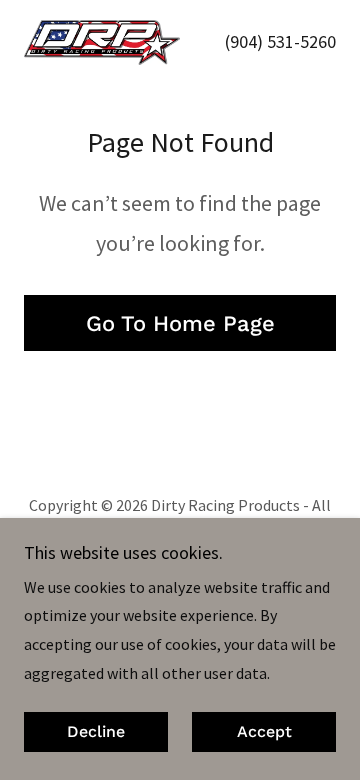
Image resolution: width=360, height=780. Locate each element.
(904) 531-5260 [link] (280, 41)
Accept (264, 732)
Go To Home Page (180, 323)
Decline (96, 732)
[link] (102, 42)
